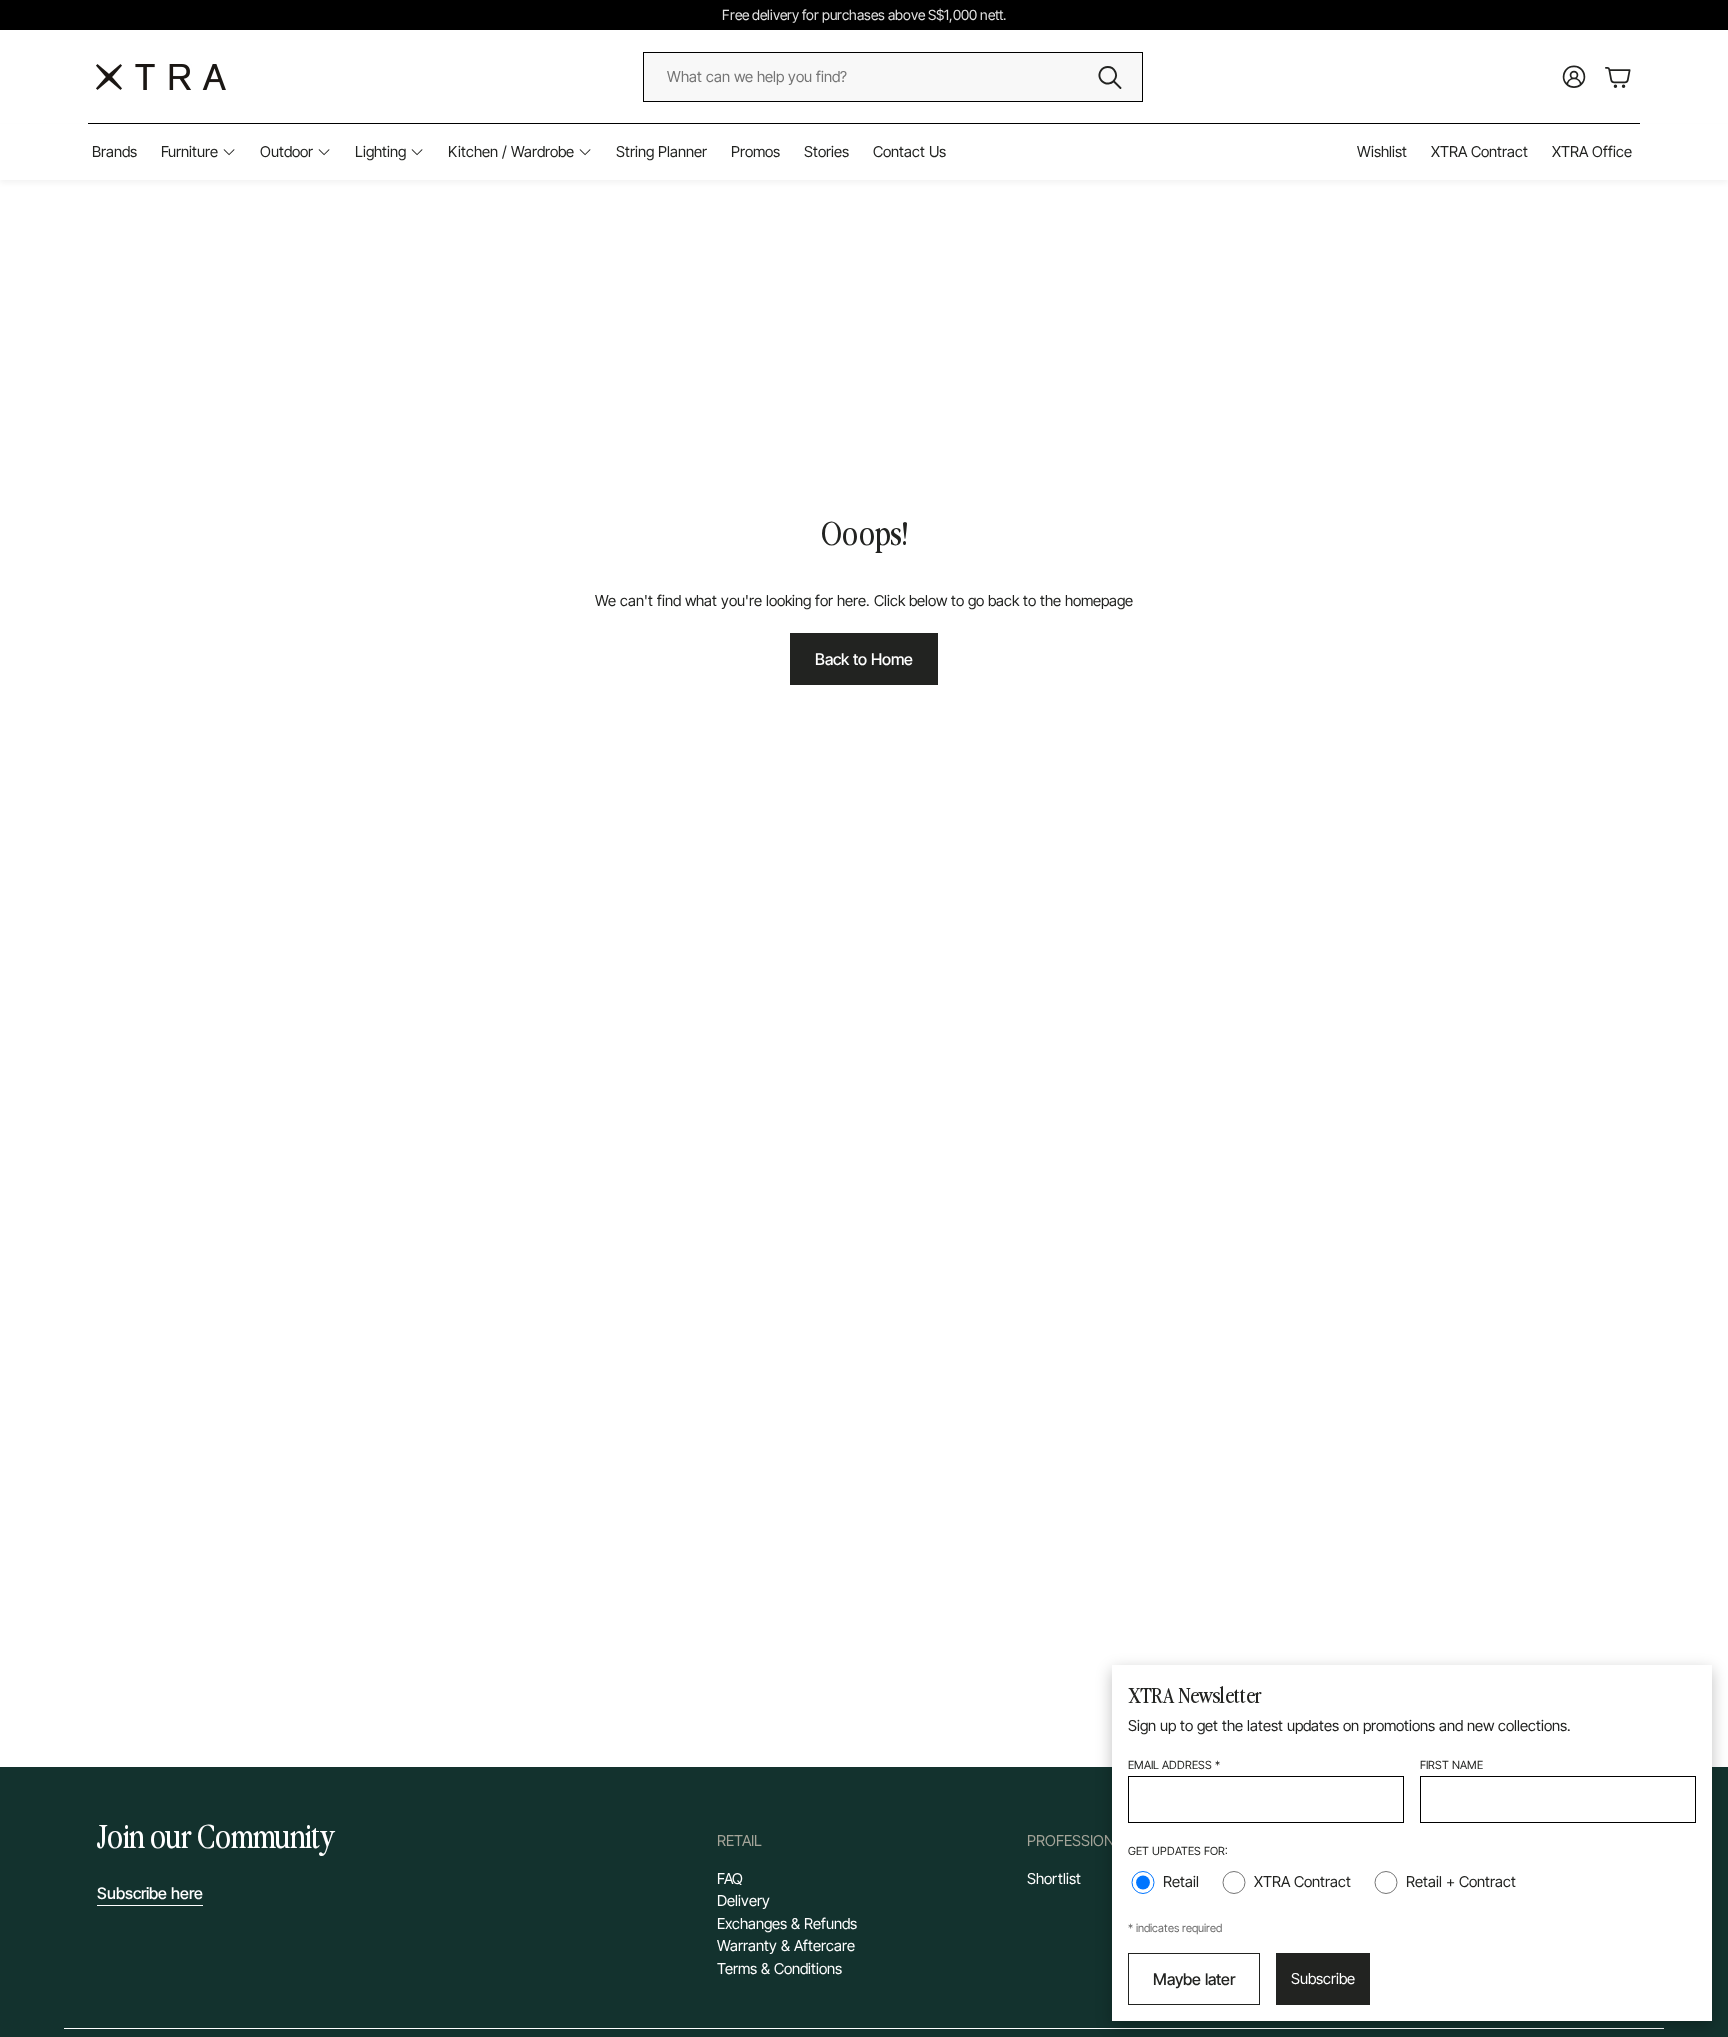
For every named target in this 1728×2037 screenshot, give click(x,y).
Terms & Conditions (779, 1968)
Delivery (743, 1900)
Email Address (1174, 1765)
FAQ (730, 1878)
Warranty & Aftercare (786, 1945)
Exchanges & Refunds (787, 1923)
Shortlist (1054, 1878)
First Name (1451, 1765)
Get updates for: (1178, 1851)
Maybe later (1194, 1979)
